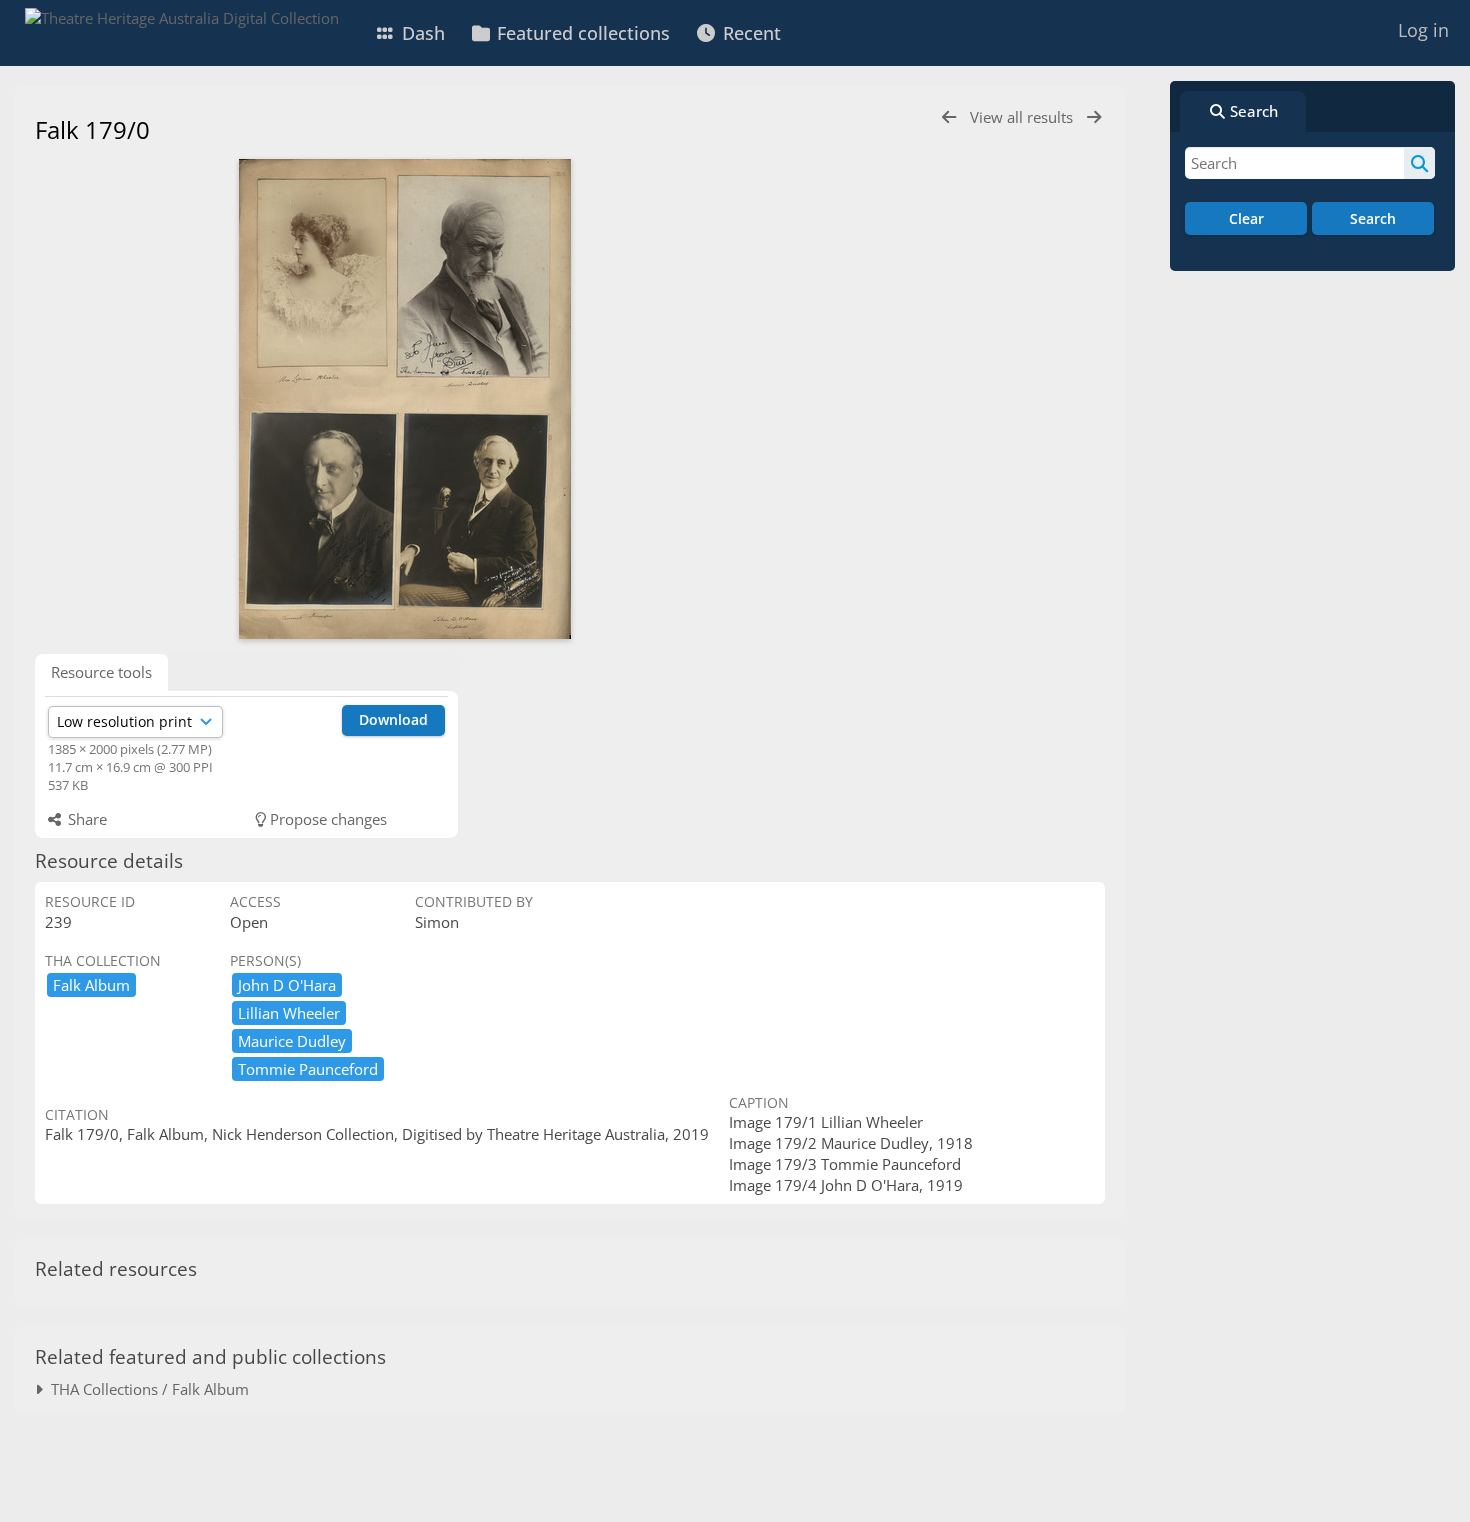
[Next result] (1094, 117)
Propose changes (326, 819)
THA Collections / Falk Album (146, 1389)
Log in (1423, 30)
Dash (421, 33)
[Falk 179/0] (405, 399)
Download (393, 719)
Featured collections (581, 33)
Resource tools (101, 672)
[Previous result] (949, 117)
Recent (749, 33)
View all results (1023, 117)
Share (85, 819)
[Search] (1419, 163)
